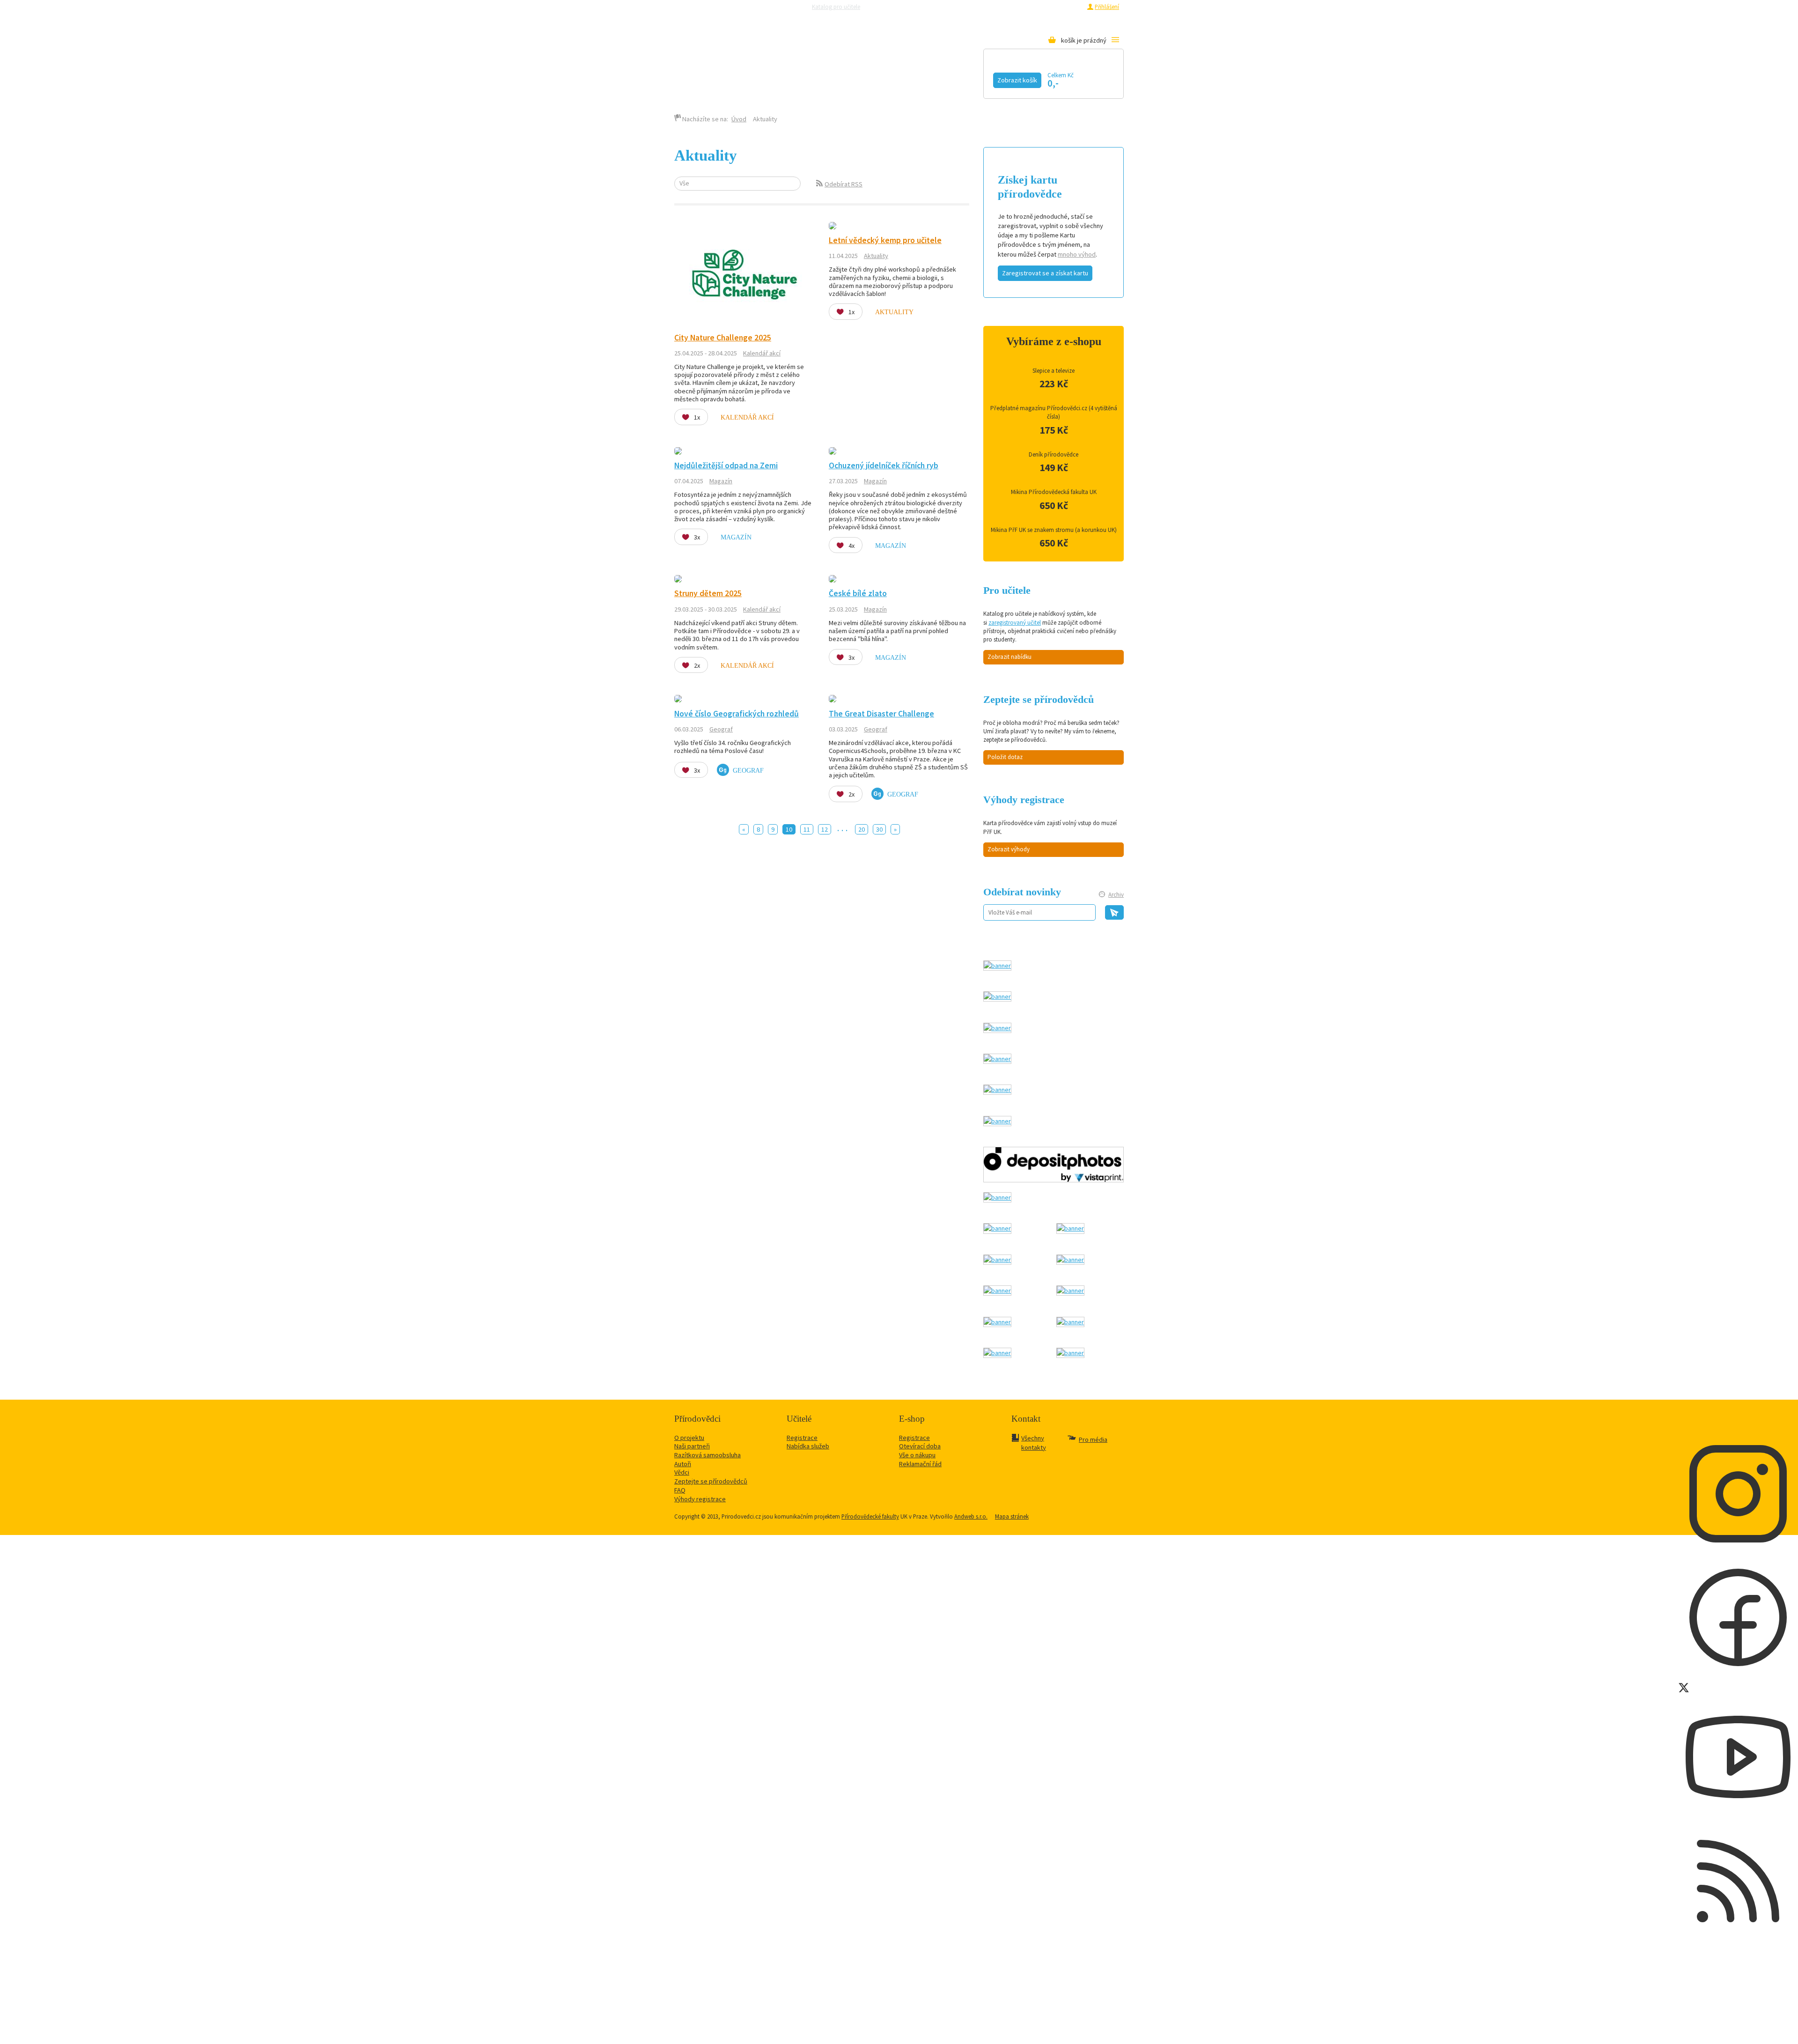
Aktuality (876, 256)
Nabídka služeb (808, 1446)
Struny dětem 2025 (708, 593)
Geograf (721, 729)
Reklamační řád (920, 1464)
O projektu (689, 1438)
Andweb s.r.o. (971, 1516)
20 (862, 829)
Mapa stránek (1012, 1516)
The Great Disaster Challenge (881, 714)
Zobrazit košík (1017, 80)
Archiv (1116, 895)
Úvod (739, 119)
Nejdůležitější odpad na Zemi (726, 465)
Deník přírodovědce (1054, 454)
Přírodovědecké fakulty (870, 1516)
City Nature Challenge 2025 (723, 338)
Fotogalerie (967, 78)
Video (899, 78)
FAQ (680, 1490)
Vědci (682, 1472)
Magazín (840, 78)
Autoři (683, 1464)
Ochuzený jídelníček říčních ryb (884, 465)
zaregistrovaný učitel (1015, 623)
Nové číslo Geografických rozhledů (737, 714)
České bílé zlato (858, 593)
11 (807, 829)
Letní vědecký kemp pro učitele (885, 240)
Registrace (1068, 7)
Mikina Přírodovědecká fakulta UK (1054, 492)
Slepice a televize (1054, 371)
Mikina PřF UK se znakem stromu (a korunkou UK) (1054, 530)
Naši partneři (692, 1446)
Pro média (1024, 7)
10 (789, 829)
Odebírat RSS (844, 184)
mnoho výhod (1077, 254)
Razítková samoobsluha (973, 7)
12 (825, 829)
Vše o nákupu (917, 1455)
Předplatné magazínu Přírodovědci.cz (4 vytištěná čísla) (1054, 412)
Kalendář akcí (762, 78)
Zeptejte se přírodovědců (905, 7)
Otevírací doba (920, 1446)
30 (879, 829)
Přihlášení (1107, 7)
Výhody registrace (700, 1499)
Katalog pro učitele (836, 7)
